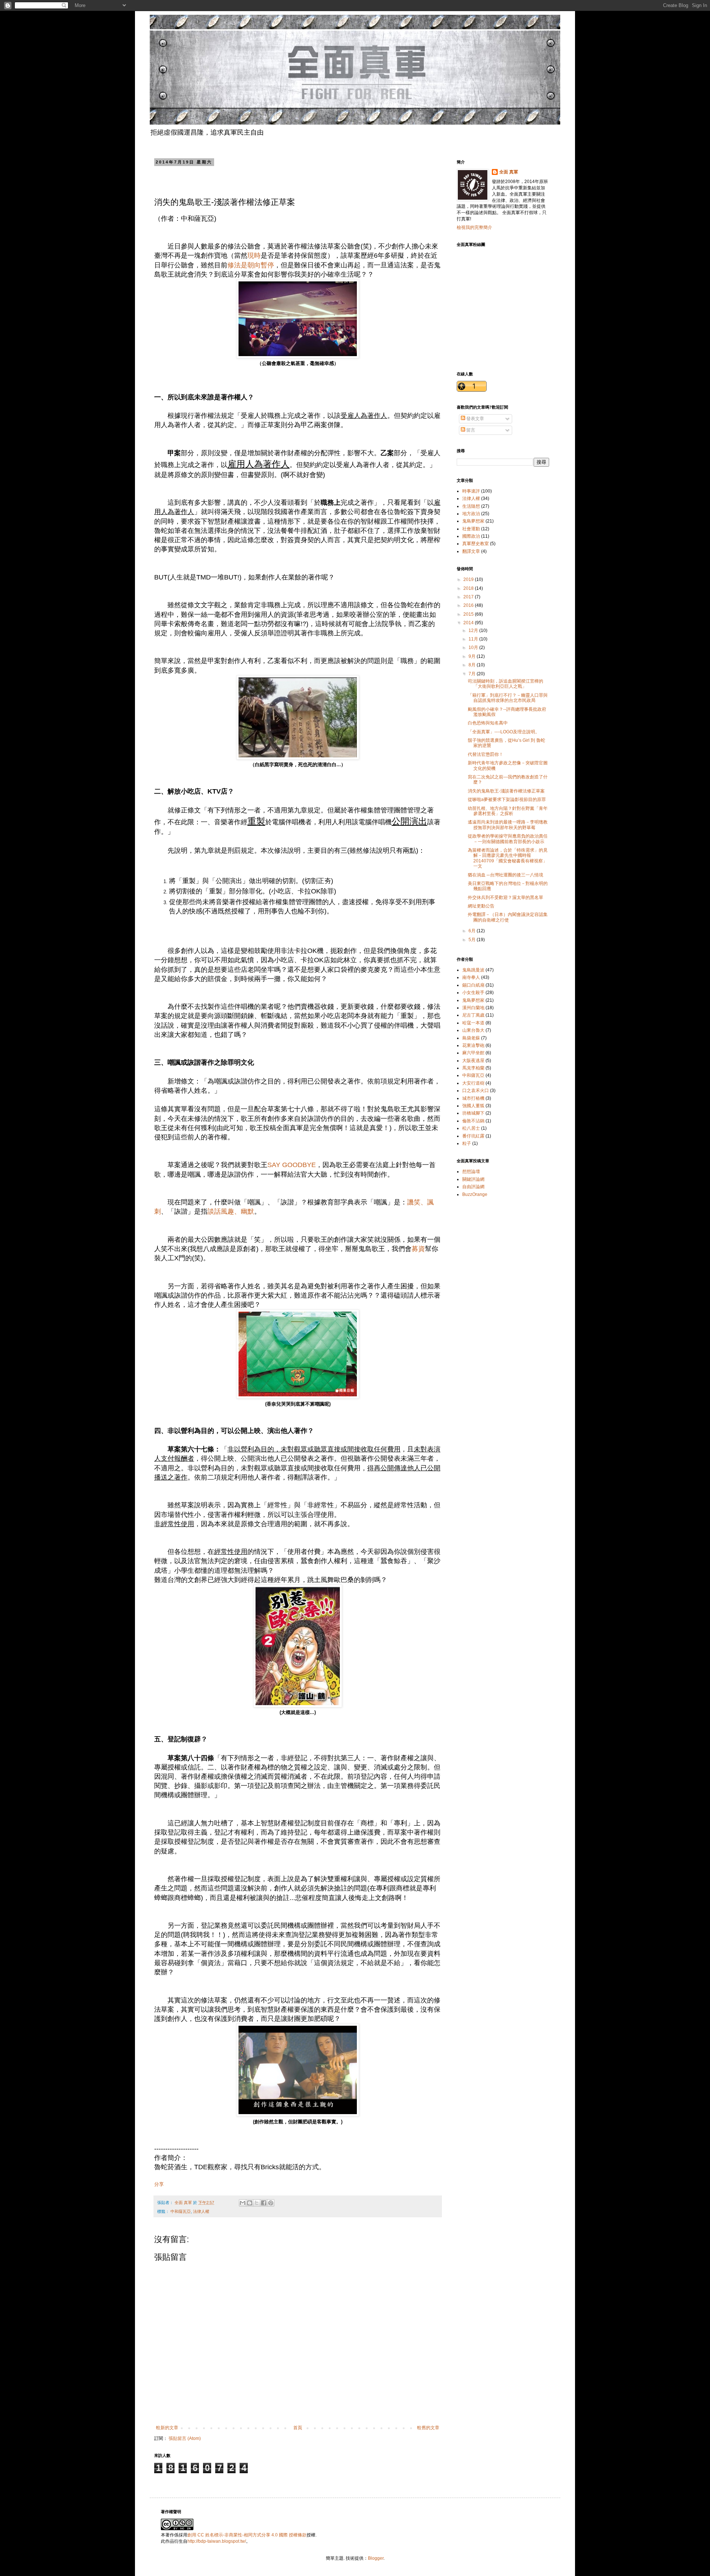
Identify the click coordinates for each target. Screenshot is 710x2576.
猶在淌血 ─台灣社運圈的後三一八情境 (506, 875)
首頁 (298, 2428)
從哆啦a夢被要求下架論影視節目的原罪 (507, 799)
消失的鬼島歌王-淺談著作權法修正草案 (506, 791)
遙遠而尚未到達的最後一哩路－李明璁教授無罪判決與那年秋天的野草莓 (508, 825)
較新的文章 (167, 2428)
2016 (469, 605)
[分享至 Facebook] (264, 2203)
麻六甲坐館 (473, 1053)
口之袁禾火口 (476, 1091)
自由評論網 (473, 1187)
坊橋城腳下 (473, 1113)
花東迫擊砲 (473, 1045)
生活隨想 (471, 506)
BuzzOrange (475, 1194)
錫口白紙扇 (473, 985)
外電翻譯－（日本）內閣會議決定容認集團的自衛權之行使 (508, 917)
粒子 (467, 1143)
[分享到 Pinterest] (271, 2203)
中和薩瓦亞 (181, 2211)
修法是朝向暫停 (251, 265)
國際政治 (471, 536)
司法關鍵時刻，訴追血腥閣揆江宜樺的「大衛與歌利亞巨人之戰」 (506, 684)
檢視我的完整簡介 (474, 227)
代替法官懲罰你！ (486, 754)
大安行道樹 (473, 1083)
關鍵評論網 (473, 1179)
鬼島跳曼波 (473, 970)
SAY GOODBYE (292, 1165)
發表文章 (475, 419)
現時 (254, 256)
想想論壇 (471, 1172)
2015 (469, 614)
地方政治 (471, 514)
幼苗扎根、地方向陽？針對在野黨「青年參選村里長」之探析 (508, 811)
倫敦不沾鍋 (473, 1121)
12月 (474, 631)
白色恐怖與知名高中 (488, 723)
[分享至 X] (257, 2203)
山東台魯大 (473, 1030)
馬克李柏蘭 (473, 1068)
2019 (469, 579)
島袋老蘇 (471, 1038)
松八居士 (471, 1128)
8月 (473, 665)
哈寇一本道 (473, 1023)
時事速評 (471, 491)
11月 (474, 639)
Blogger (376, 2558)
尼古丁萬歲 (473, 1015)
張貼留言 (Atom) (185, 2438)
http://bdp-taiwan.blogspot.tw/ (217, 2541)
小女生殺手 (473, 993)
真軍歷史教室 (476, 544)
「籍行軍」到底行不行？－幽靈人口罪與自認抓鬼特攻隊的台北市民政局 (508, 698)
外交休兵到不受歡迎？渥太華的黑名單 (506, 897)
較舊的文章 (428, 2428)
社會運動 (471, 529)
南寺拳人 (471, 977)
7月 (473, 674)
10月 (474, 648)
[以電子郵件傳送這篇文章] (243, 2203)
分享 (159, 2184)
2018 (469, 588)
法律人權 (201, 2211)
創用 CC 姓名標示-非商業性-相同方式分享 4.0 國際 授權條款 (247, 2535)
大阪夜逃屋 (473, 1061)
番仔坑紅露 (473, 1136)
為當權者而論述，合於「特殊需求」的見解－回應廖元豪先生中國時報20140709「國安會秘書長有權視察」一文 (508, 858)
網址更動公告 (481, 906)
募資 (418, 1249)
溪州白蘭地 (473, 1008)
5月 (473, 940)
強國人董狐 (473, 1106)
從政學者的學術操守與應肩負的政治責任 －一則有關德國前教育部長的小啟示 (508, 839)
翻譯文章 (471, 551)
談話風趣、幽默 (231, 1211)
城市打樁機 (473, 1098)
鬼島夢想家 (473, 521)
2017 (469, 597)
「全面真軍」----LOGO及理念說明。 (504, 732)
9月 (473, 656)
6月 (473, 931)
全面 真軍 (509, 172)
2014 (469, 623)
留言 (470, 430)
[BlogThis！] (250, 2203)
